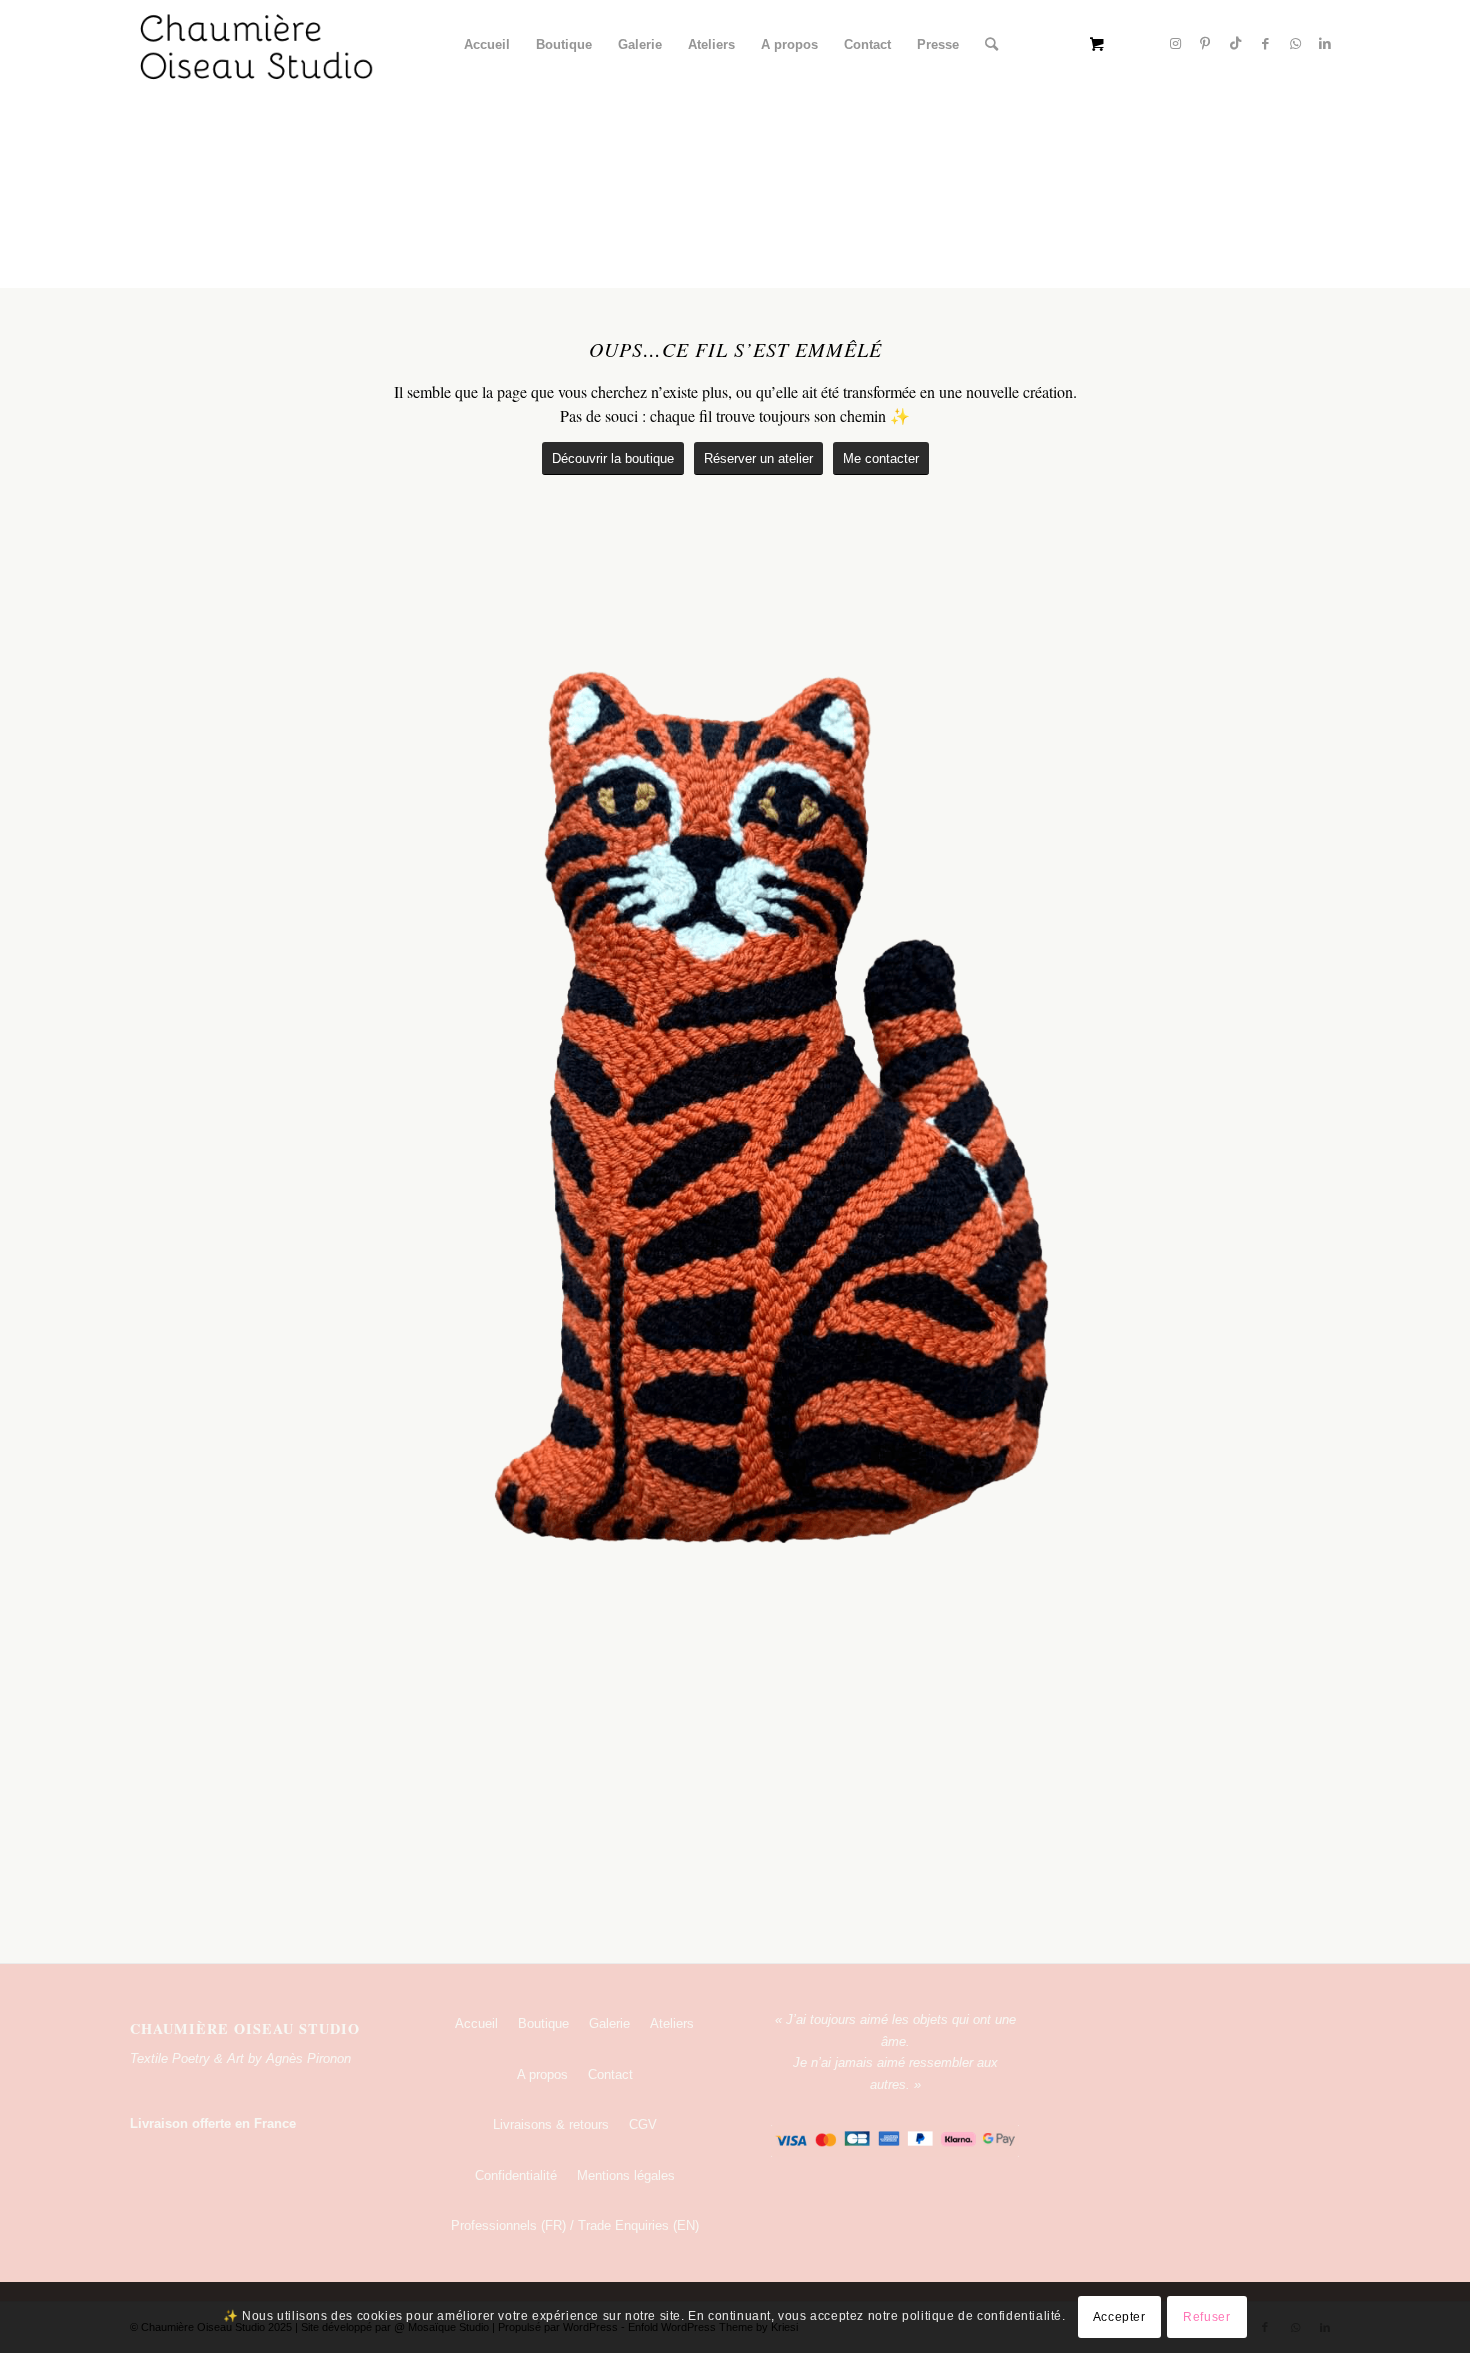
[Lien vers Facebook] (1265, 44)
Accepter (1119, 2318)
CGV (643, 2124)
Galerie (609, 2023)
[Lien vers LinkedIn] (1325, 44)
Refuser (1206, 2318)
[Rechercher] (991, 45)
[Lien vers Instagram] (1175, 44)
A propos (542, 2074)
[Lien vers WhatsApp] (1295, 44)
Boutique (543, 2023)
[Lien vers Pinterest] (1205, 44)
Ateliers (672, 2023)
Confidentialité (516, 2175)
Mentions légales (626, 2175)
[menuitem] (487, 45)
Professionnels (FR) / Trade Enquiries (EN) (575, 2225)
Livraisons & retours (551, 2124)
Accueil (476, 2023)
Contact (610, 2074)
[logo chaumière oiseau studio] (257, 45)
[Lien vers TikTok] (1235, 44)
